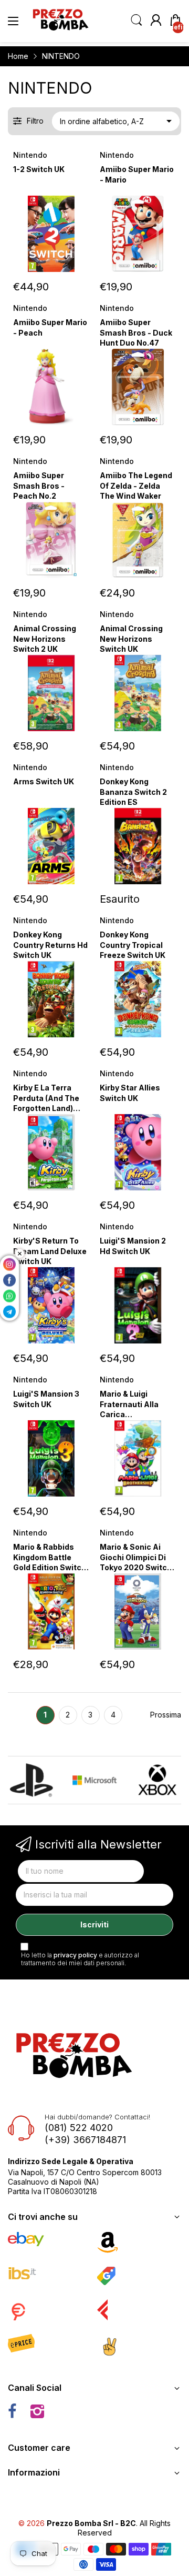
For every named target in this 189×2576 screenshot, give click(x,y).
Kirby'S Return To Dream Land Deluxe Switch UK (50, 1251)
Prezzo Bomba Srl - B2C (91, 2523)
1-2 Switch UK (39, 169)
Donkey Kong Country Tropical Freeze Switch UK (133, 945)
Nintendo (30, 155)
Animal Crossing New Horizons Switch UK (131, 639)
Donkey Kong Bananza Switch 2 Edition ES (133, 792)
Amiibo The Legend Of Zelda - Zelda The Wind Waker (136, 486)
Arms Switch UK (44, 781)
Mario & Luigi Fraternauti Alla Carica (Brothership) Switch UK (129, 1414)
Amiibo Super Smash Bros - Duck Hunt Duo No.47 (136, 332)
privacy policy (75, 1955)
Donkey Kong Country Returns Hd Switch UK (50, 945)
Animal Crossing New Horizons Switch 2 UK (45, 639)
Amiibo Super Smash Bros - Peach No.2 (39, 486)
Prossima (166, 1715)
